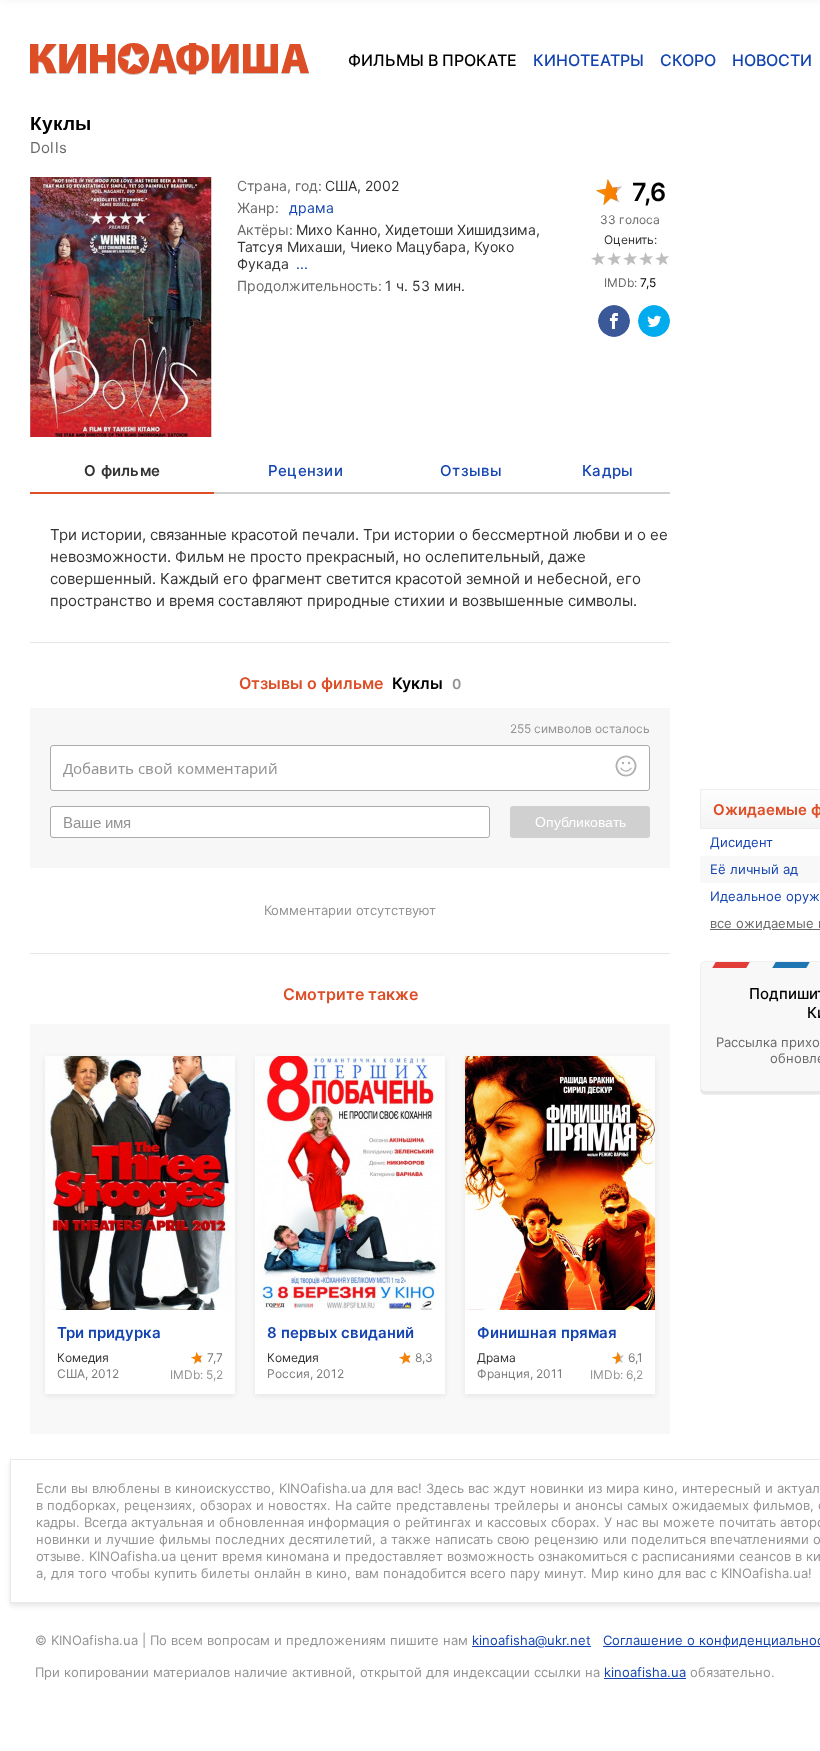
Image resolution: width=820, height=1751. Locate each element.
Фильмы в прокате (432, 60)
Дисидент (741, 842)
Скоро (688, 60)
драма (311, 207)
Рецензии (305, 470)
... (302, 263)
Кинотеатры (588, 60)
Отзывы (471, 470)
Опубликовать (580, 822)
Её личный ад (754, 869)
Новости (772, 60)
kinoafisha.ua (645, 1672)
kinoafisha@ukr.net (531, 1640)
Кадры (607, 470)
